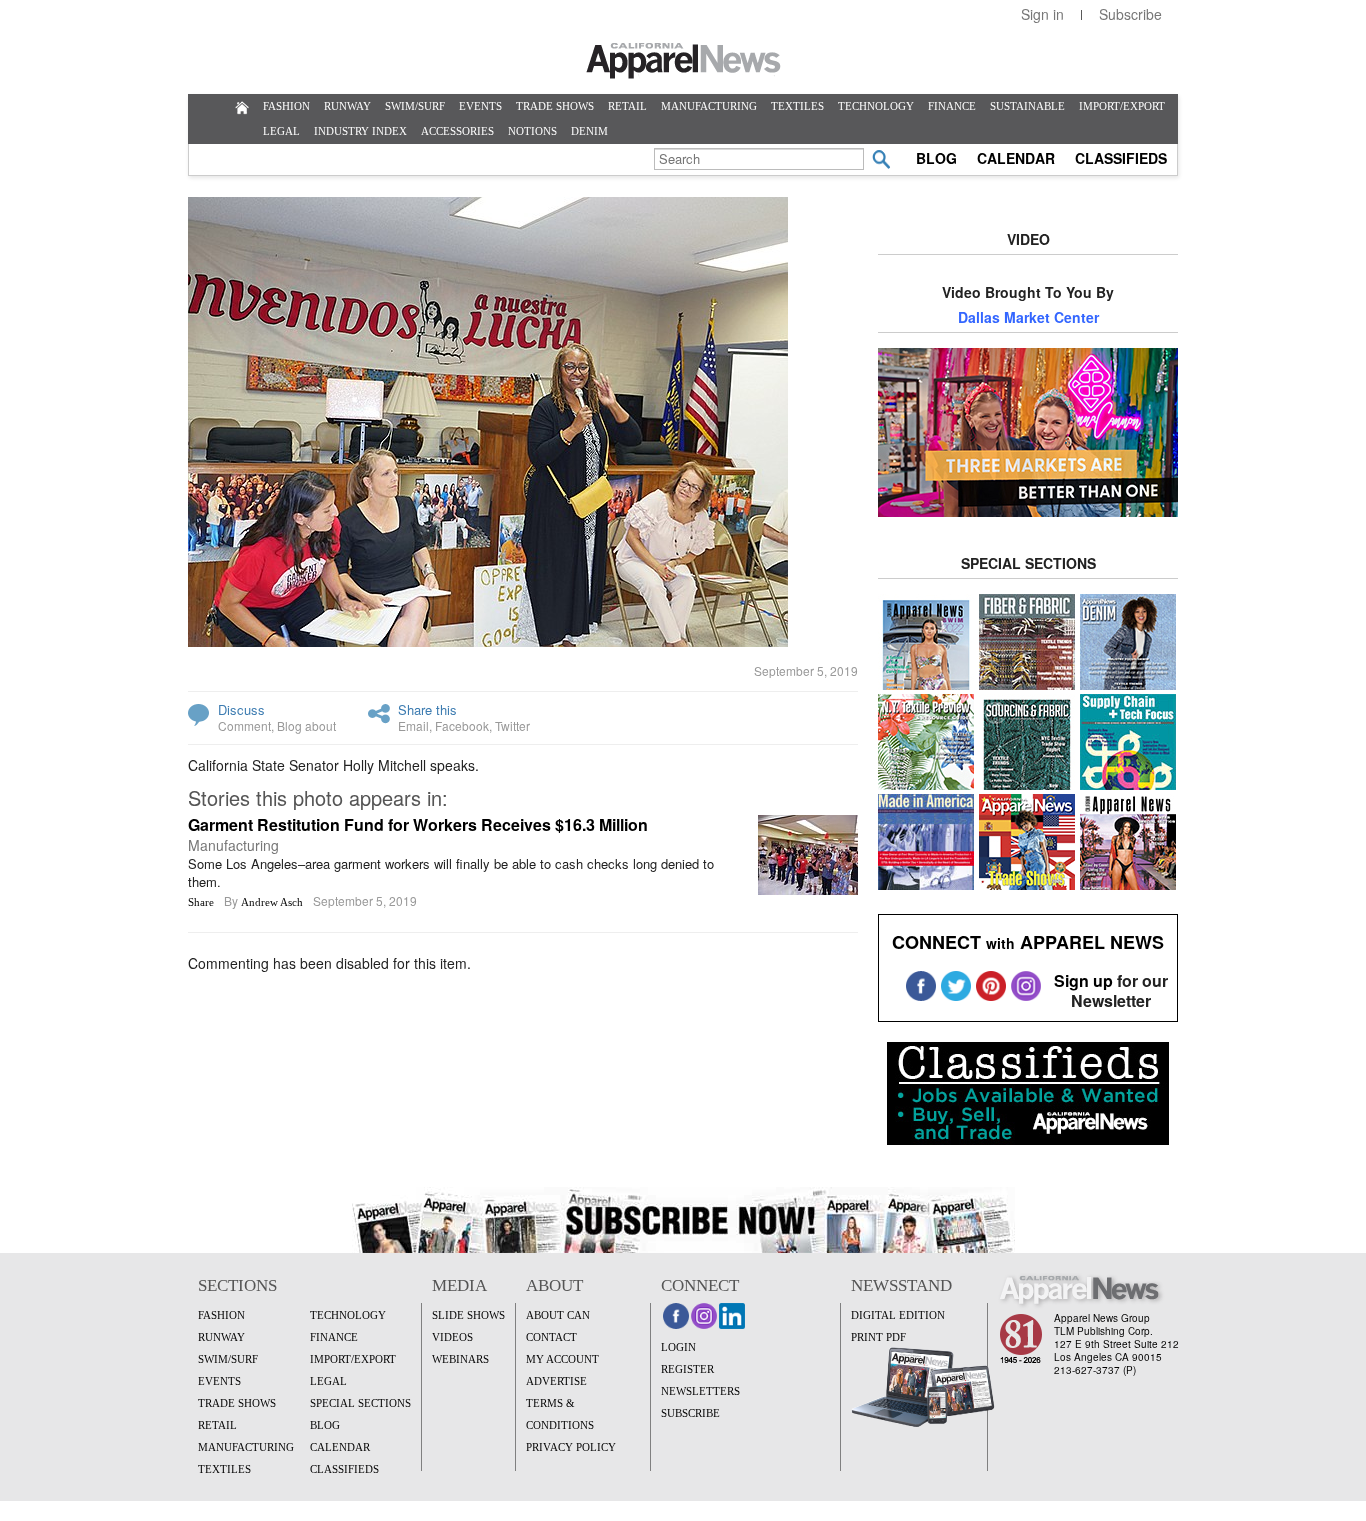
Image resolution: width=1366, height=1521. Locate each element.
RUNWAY (347, 106)
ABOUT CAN (558, 1315)
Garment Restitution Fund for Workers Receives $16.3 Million (418, 824)
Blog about (306, 725)
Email (413, 725)
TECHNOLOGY (876, 106)
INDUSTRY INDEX (360, 131)
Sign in (1042, 14)
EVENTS (480, 106)
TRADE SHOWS (555, 106)
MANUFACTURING (709, 106)
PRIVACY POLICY (571, 1447)
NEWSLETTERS (700, 1391)
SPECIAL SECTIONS (360, 1403)
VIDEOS (452, 1337)
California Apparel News (683, 61)
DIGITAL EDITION (898, 1315)
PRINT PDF (878, 1337)
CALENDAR (1016, 158)
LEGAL (281, 131)
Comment (244, 725)
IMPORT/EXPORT (1122, 106)
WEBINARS (460, 1359)
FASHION (286, 106)
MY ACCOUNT (562, 1359)
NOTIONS (532, 131)
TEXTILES (797, 106)
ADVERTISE (556, 1381)
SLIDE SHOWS (468, 1315)
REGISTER (687, 1369)
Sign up (1083, 980)
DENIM (589, 131)
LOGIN (678, 1347)
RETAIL (627, 106)
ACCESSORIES (457, 131)
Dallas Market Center (1028, 317)
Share (201, 902)
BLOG (936, 158)
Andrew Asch (272, 902)
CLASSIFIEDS (1121, 158)
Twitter (512, 725)
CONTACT (551, 1337)
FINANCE (952, 106)
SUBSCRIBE (690, 1413)
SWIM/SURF (415, 106)
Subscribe (1130, 14)
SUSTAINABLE (1027, 106)
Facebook (462, 725)
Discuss (241, 709)
